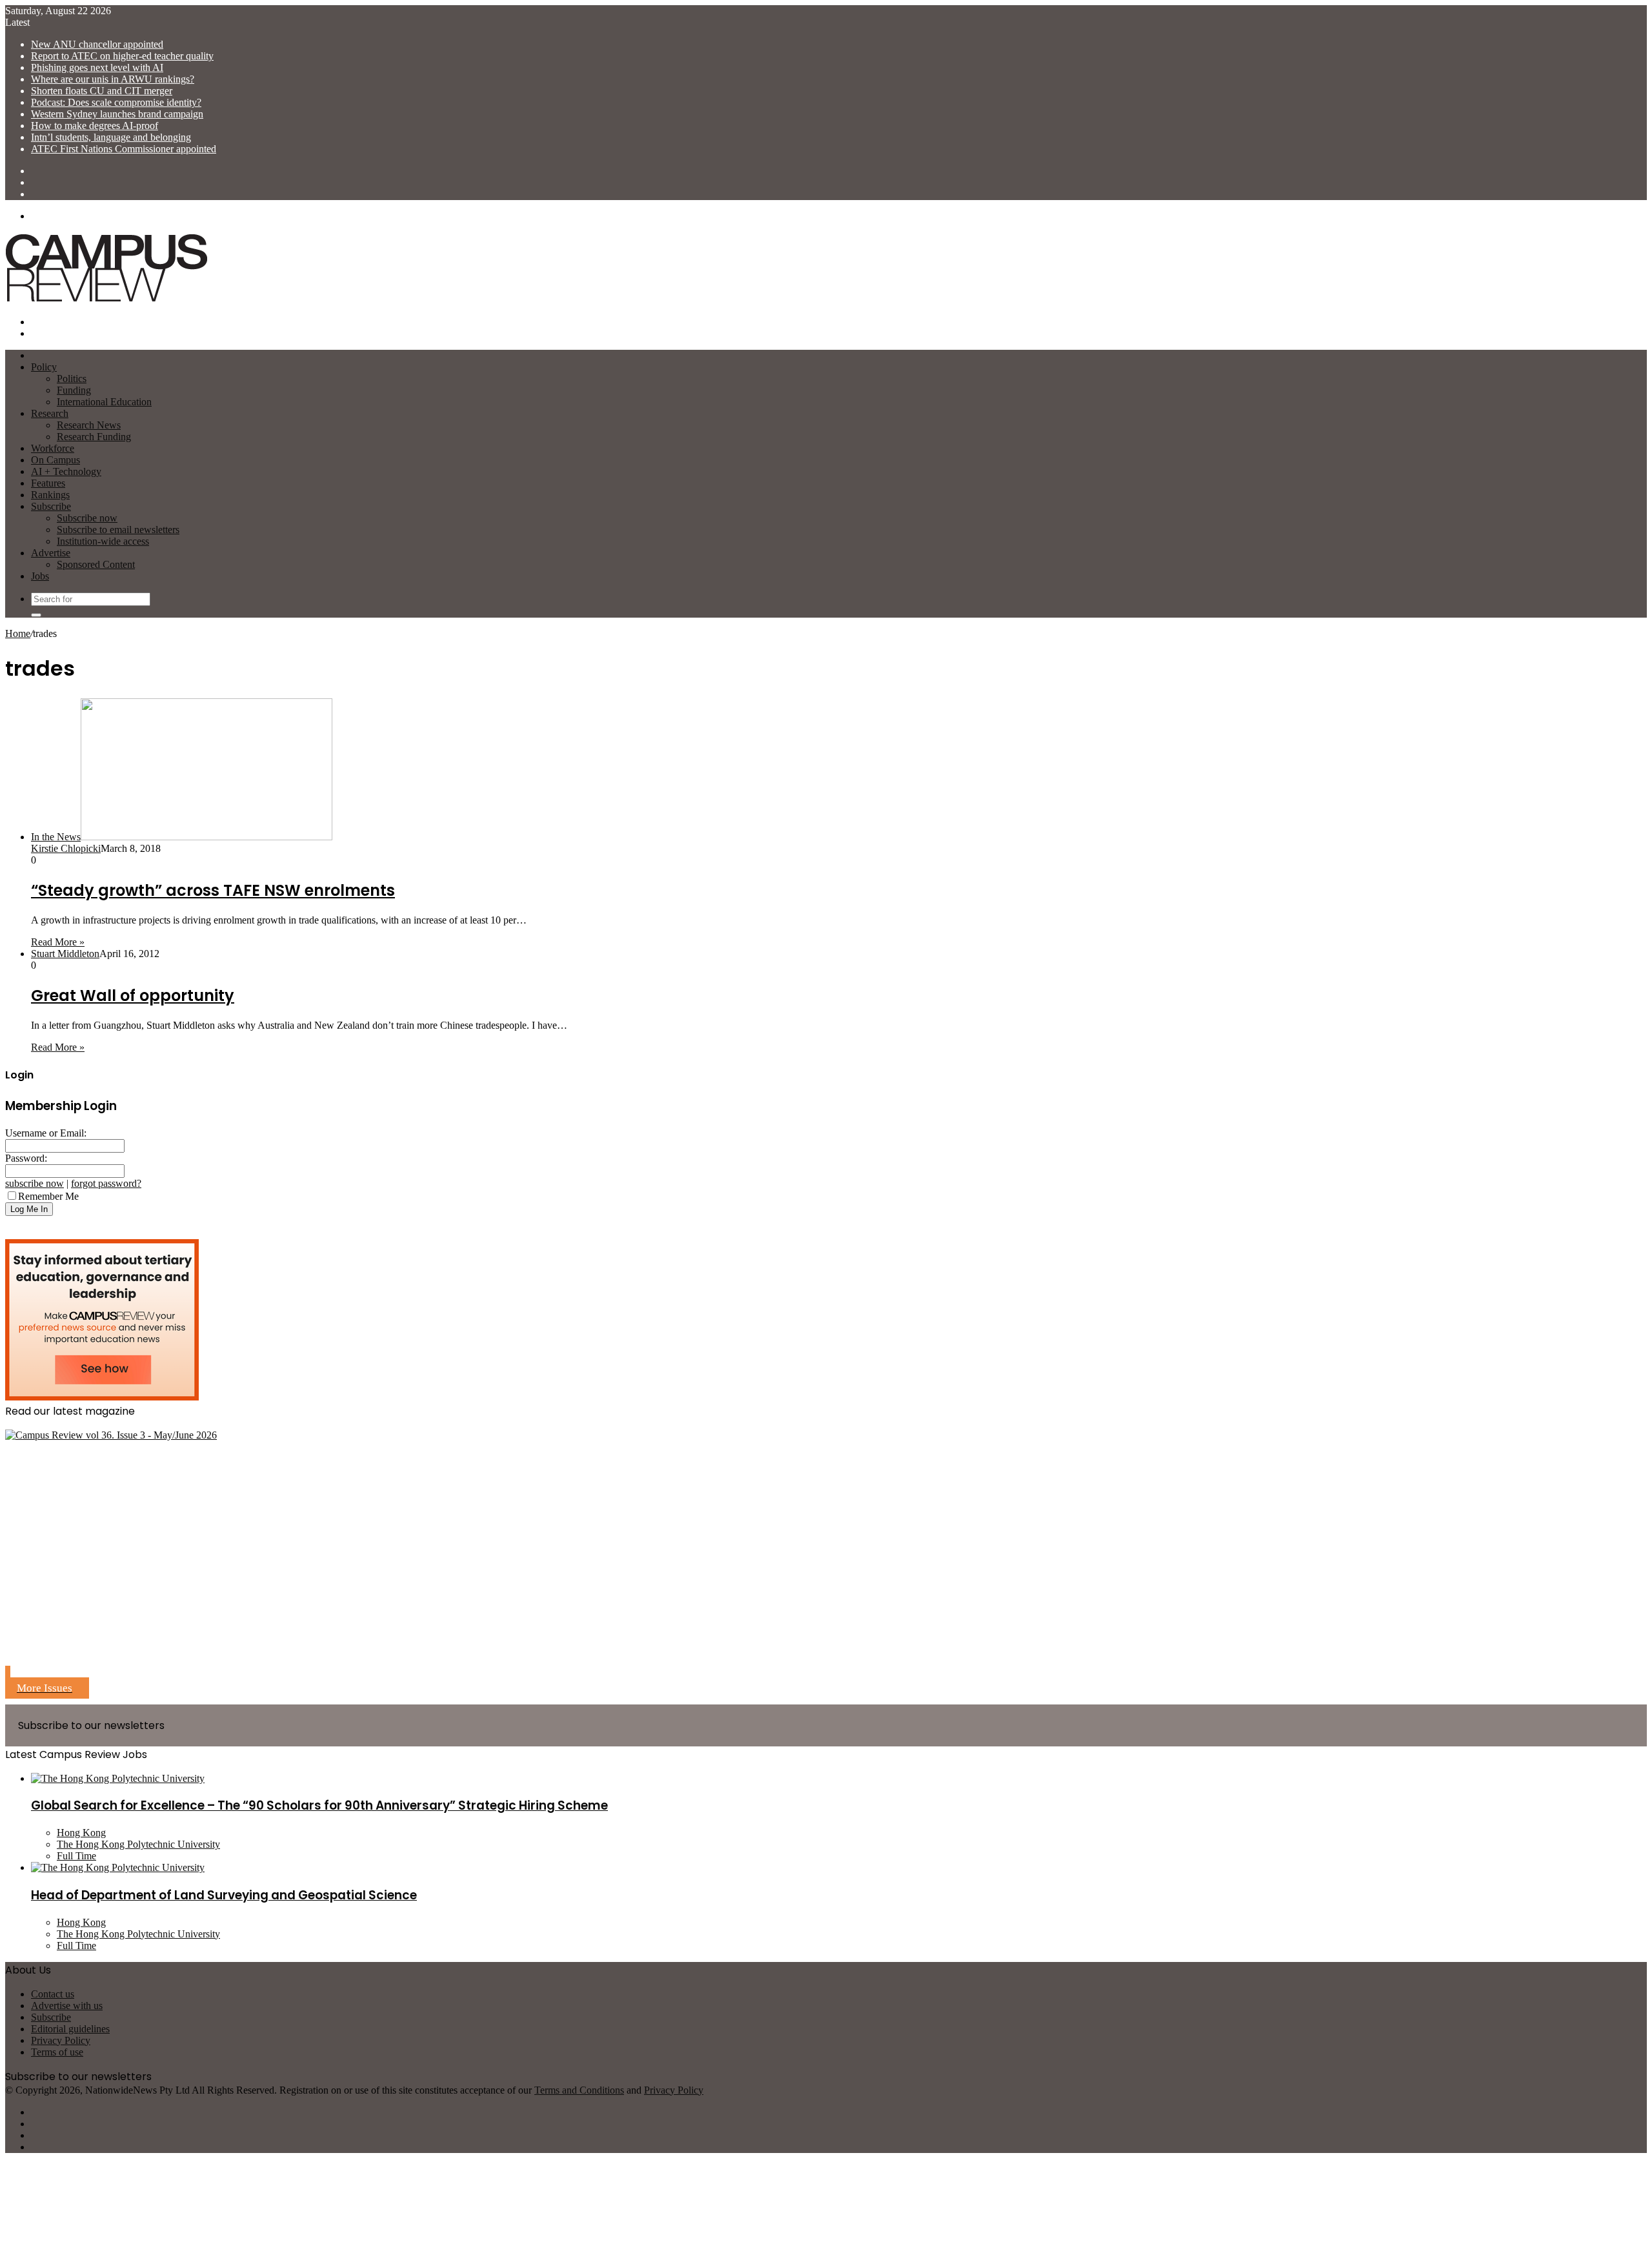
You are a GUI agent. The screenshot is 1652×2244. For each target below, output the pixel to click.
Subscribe (51, 506)
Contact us (53, 1994)
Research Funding (94, 437)
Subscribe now (87, 518)
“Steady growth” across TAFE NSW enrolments (213, 890)
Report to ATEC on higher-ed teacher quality (122, 56)
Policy (44, 367)
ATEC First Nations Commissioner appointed (124, 149)
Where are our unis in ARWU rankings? (113, 79)
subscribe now (35, 1183)
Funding (74, 390)
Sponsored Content (96, 564)
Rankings (50, 495)
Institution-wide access (103, 541)
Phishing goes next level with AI (97, 67)
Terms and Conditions (579, 2090)
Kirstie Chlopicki (66, 848)
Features (48, 483)
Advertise (51, 553)
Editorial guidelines (70, 2029)
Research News (89, 425)
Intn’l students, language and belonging (111, 137)
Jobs (40, 576)
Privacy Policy (61, 2040)
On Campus (55, 460)
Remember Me (48, 1196)
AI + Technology (66, 471)
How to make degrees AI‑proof (95, 126)
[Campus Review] (107, 300)
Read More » (58, 942)
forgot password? (106, 1183)
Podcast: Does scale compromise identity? (116, 102)
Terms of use (57, 2052)
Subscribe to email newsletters (118, 530)
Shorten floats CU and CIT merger (102, 91)
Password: (26, 1158)
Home (18, 633)
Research (50, 413)
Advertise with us (67, 2006)
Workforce (53, 448)
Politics (72, 379)
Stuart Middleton (65, 954)
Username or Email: (46, 1133)
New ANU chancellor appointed (97, 44)
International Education (104, 402)
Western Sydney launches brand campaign (117, 114)
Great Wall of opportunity (133, 996)
